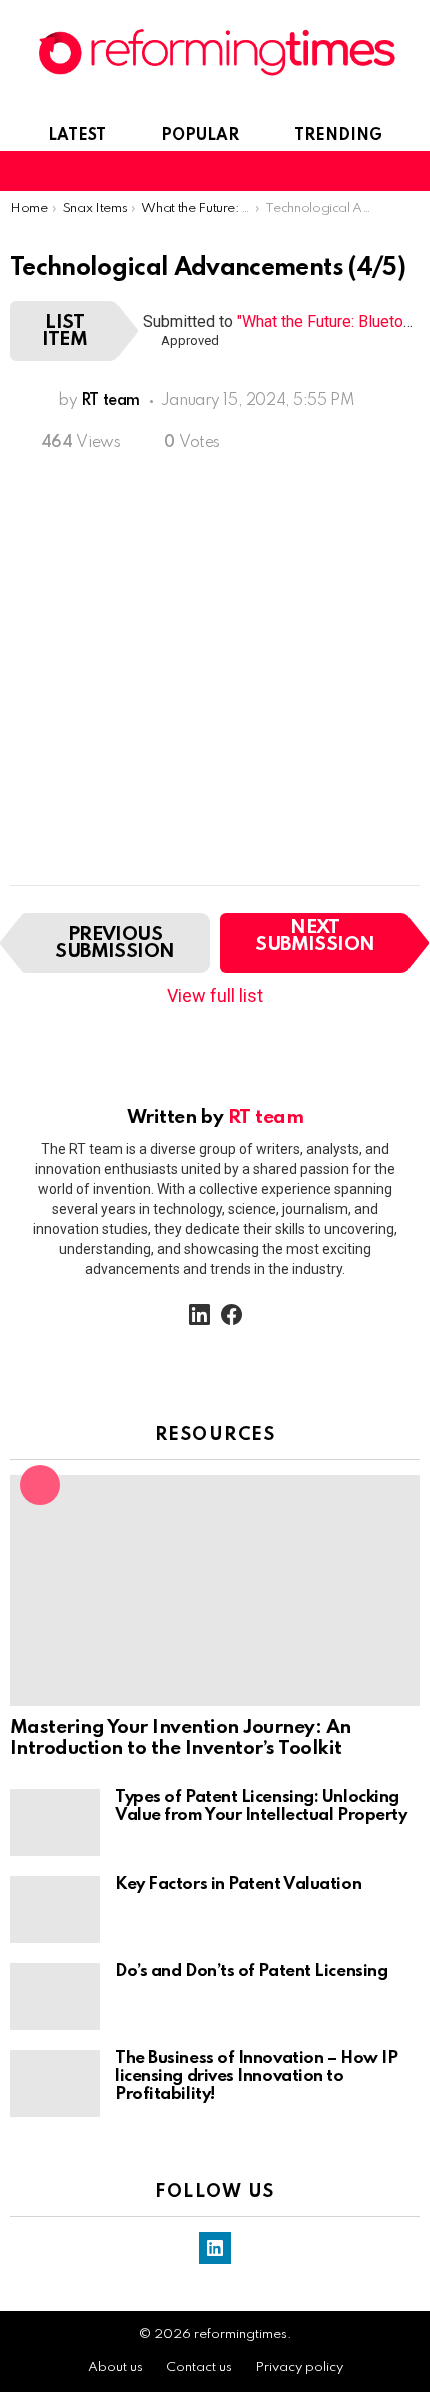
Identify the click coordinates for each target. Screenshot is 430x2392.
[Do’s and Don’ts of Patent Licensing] (55, 1996)
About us (115, 2367)
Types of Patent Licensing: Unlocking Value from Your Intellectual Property (260, 1806)
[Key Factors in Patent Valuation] (55, 1909)
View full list (215, 995)
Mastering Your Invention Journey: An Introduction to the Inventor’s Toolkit (180, 1738)
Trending (338, 136)
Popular (200, 136)
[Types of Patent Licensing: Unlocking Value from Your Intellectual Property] (55, 1822)
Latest (77, 136)
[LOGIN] (408, 171)
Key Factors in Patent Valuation (238, 1884)
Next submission (315, 936)
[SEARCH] (374, 171)
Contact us (199, 2367)
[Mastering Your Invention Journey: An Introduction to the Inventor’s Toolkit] (215, 1590)
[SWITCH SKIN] (340, 171)
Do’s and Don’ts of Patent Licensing (251, 1971)
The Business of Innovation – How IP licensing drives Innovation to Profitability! (256, 2076)
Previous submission (115, 943)
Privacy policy (299, 2367)
